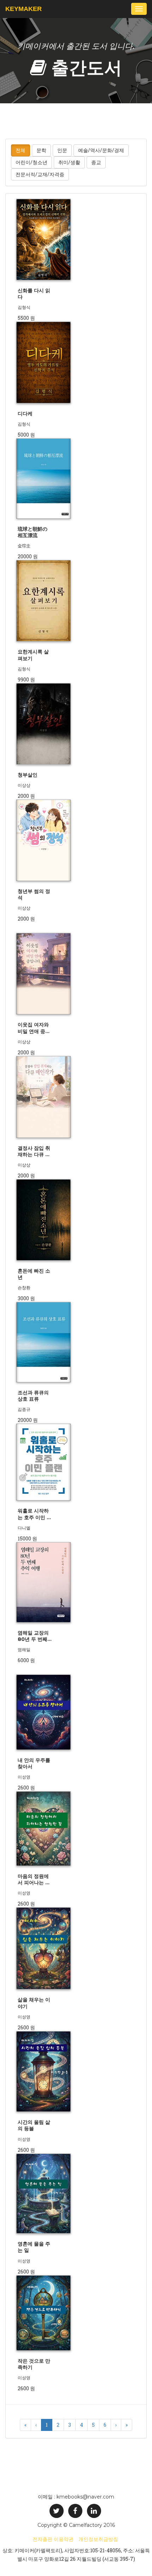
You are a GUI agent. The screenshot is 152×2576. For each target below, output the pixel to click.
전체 (21, 150)
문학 (41, 150)
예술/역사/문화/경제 (101, 150)
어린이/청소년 (31, 162)
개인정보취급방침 (98, 2539)
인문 (62, 150)
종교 (96, 162)
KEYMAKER (24, 9)
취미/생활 (69, 162)
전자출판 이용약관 (53, 2539)
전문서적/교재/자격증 (40, 174)
